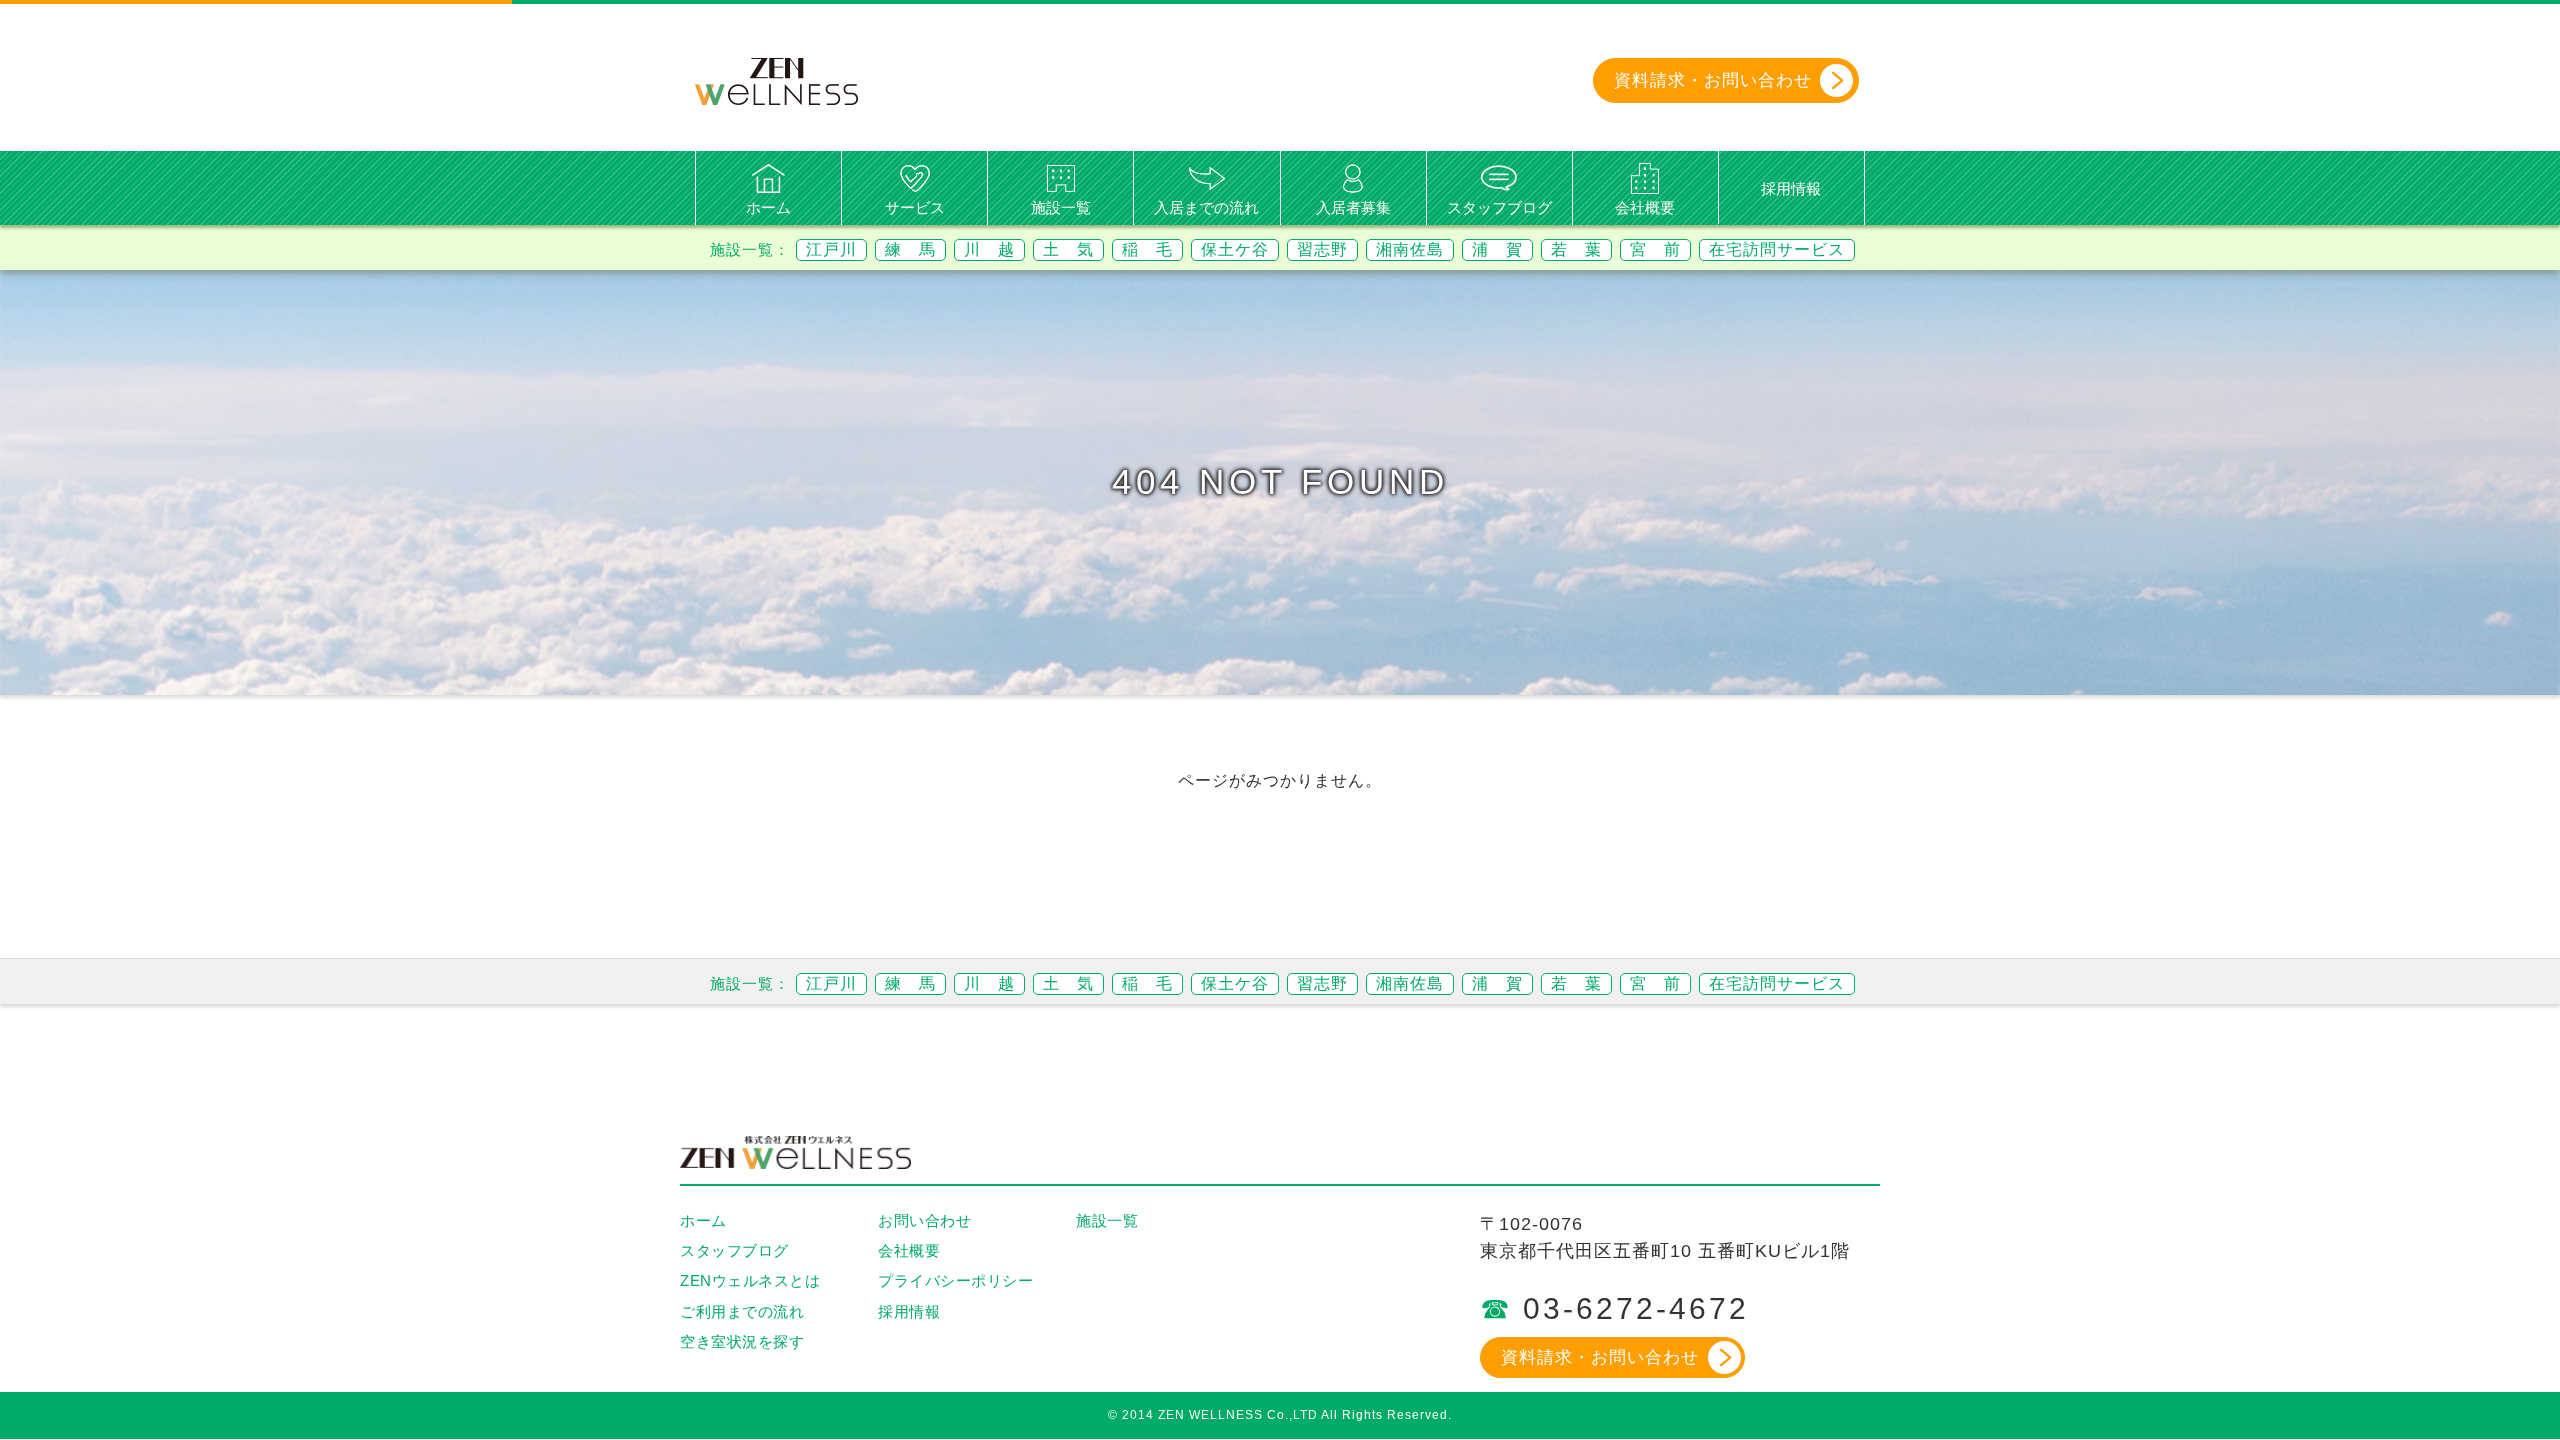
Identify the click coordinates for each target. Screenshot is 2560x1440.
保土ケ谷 (1235, 249)
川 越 (989, 249)
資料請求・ (1713, 80)
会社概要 (1645, 207)
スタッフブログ (1499, 207)
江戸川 (831, 249)
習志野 (1322, 249)
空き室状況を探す (742, 1341)
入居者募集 (1353, 207)
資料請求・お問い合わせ (1600, 1357)
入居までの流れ (1206, 207)
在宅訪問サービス (1777, 249)
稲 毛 (1147, 249)
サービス (915, 207)
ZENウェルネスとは (750, 1280)
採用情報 (1791, 188)
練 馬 (910, 249)
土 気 (1068, 249)
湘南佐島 (1410, 249)
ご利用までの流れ (742, 1311)
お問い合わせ (924, 1220)
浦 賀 (1497, 249)
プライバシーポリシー (955, 1280)
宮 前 (1655, 249)
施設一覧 (1061, 207)
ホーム (768, 207)
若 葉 (1576, 249)
